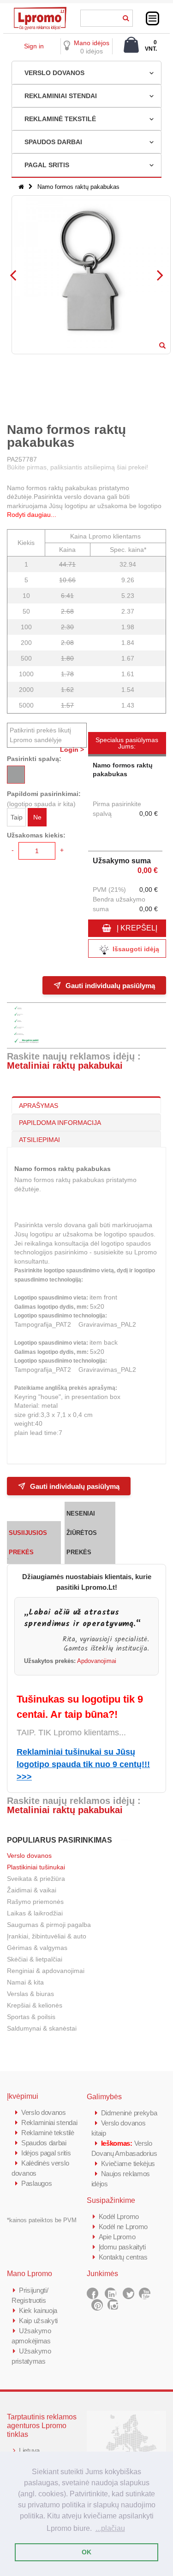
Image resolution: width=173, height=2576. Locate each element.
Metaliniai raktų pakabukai (65, 1066)
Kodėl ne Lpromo (123, 2227)
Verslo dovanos (29, 1856)
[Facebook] (92, 2293)
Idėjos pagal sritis (46, 2153)
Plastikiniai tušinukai (36, 1867)
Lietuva (29, 2450)
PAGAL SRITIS (47, 165)
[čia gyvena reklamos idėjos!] (40, 10)
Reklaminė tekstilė (48, 2133)
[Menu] (152, 18)
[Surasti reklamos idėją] (126, 17)
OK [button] (86, 2552)
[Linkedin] (110, 2293)
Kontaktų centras (123, 2257)
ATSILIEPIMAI (39, 1140)
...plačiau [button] (110, 2528)
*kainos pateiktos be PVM (42, 2220)
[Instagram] (113, 2305)
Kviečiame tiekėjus (128, 2163)
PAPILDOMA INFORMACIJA (60, 1123)
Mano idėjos (92, 43)
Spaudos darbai (44, 2143)
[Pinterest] (97, 2305)
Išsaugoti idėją (136, 949)
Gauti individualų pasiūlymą (110, 985)
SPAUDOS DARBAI (53, 142)
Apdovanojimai (97, 1661)
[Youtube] (145, 2293)
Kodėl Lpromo (119, 2216)
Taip (17, 817)
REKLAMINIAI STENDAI (61, 96)
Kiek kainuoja (38, 2310)
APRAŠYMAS (39, 1106)
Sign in (34, 46)
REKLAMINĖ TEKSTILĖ (60, 119)
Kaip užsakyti (38, 2321)
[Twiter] (128, 2293)
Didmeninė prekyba (129, 2113)
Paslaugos (36, 2183)
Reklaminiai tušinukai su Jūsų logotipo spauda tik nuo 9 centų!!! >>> (83, 1764)
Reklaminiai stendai (49, 2122)
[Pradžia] (21, 187)
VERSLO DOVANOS (54, 73)
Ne (37, 817)
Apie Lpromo (117, 2237)
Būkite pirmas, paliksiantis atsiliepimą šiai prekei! (78, 467)
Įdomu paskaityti (122, 2247)
